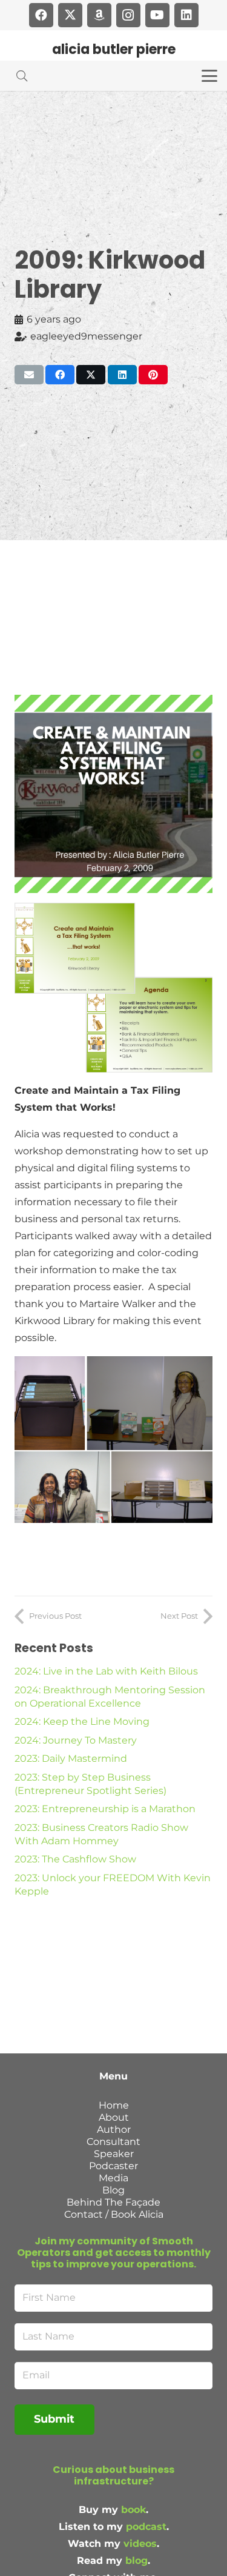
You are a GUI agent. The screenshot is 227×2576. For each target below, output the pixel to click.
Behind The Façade (113, 2202)
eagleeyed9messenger (86, 336)
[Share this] (60, 375)
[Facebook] (41, 15)
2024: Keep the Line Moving (82, 1721)
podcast (146, 2527)
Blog (113, 2190)
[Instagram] (128, 15)
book (133, 2510)
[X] (70, 15)
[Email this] (29, 375)
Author (114, 2129)
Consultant (113, 2142)
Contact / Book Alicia (114, 2214)
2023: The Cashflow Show (75, 1859)
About (114, 2117)
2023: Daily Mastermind (71, 1758)
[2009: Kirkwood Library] (113, 703)
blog (137, 2561)
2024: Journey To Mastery (76, 1740)
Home (114, 2105)
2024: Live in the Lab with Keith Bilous (106, 1671)
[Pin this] (153, 375)
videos (140, 2544)
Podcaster (113, 2166)
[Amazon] (99, 15)
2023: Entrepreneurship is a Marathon (105, 1809)
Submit (54, 2419)
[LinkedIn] (186, 15)
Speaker (114, 2154)
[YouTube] (157, 15)
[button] (22, 76)
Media (113, 2178)
